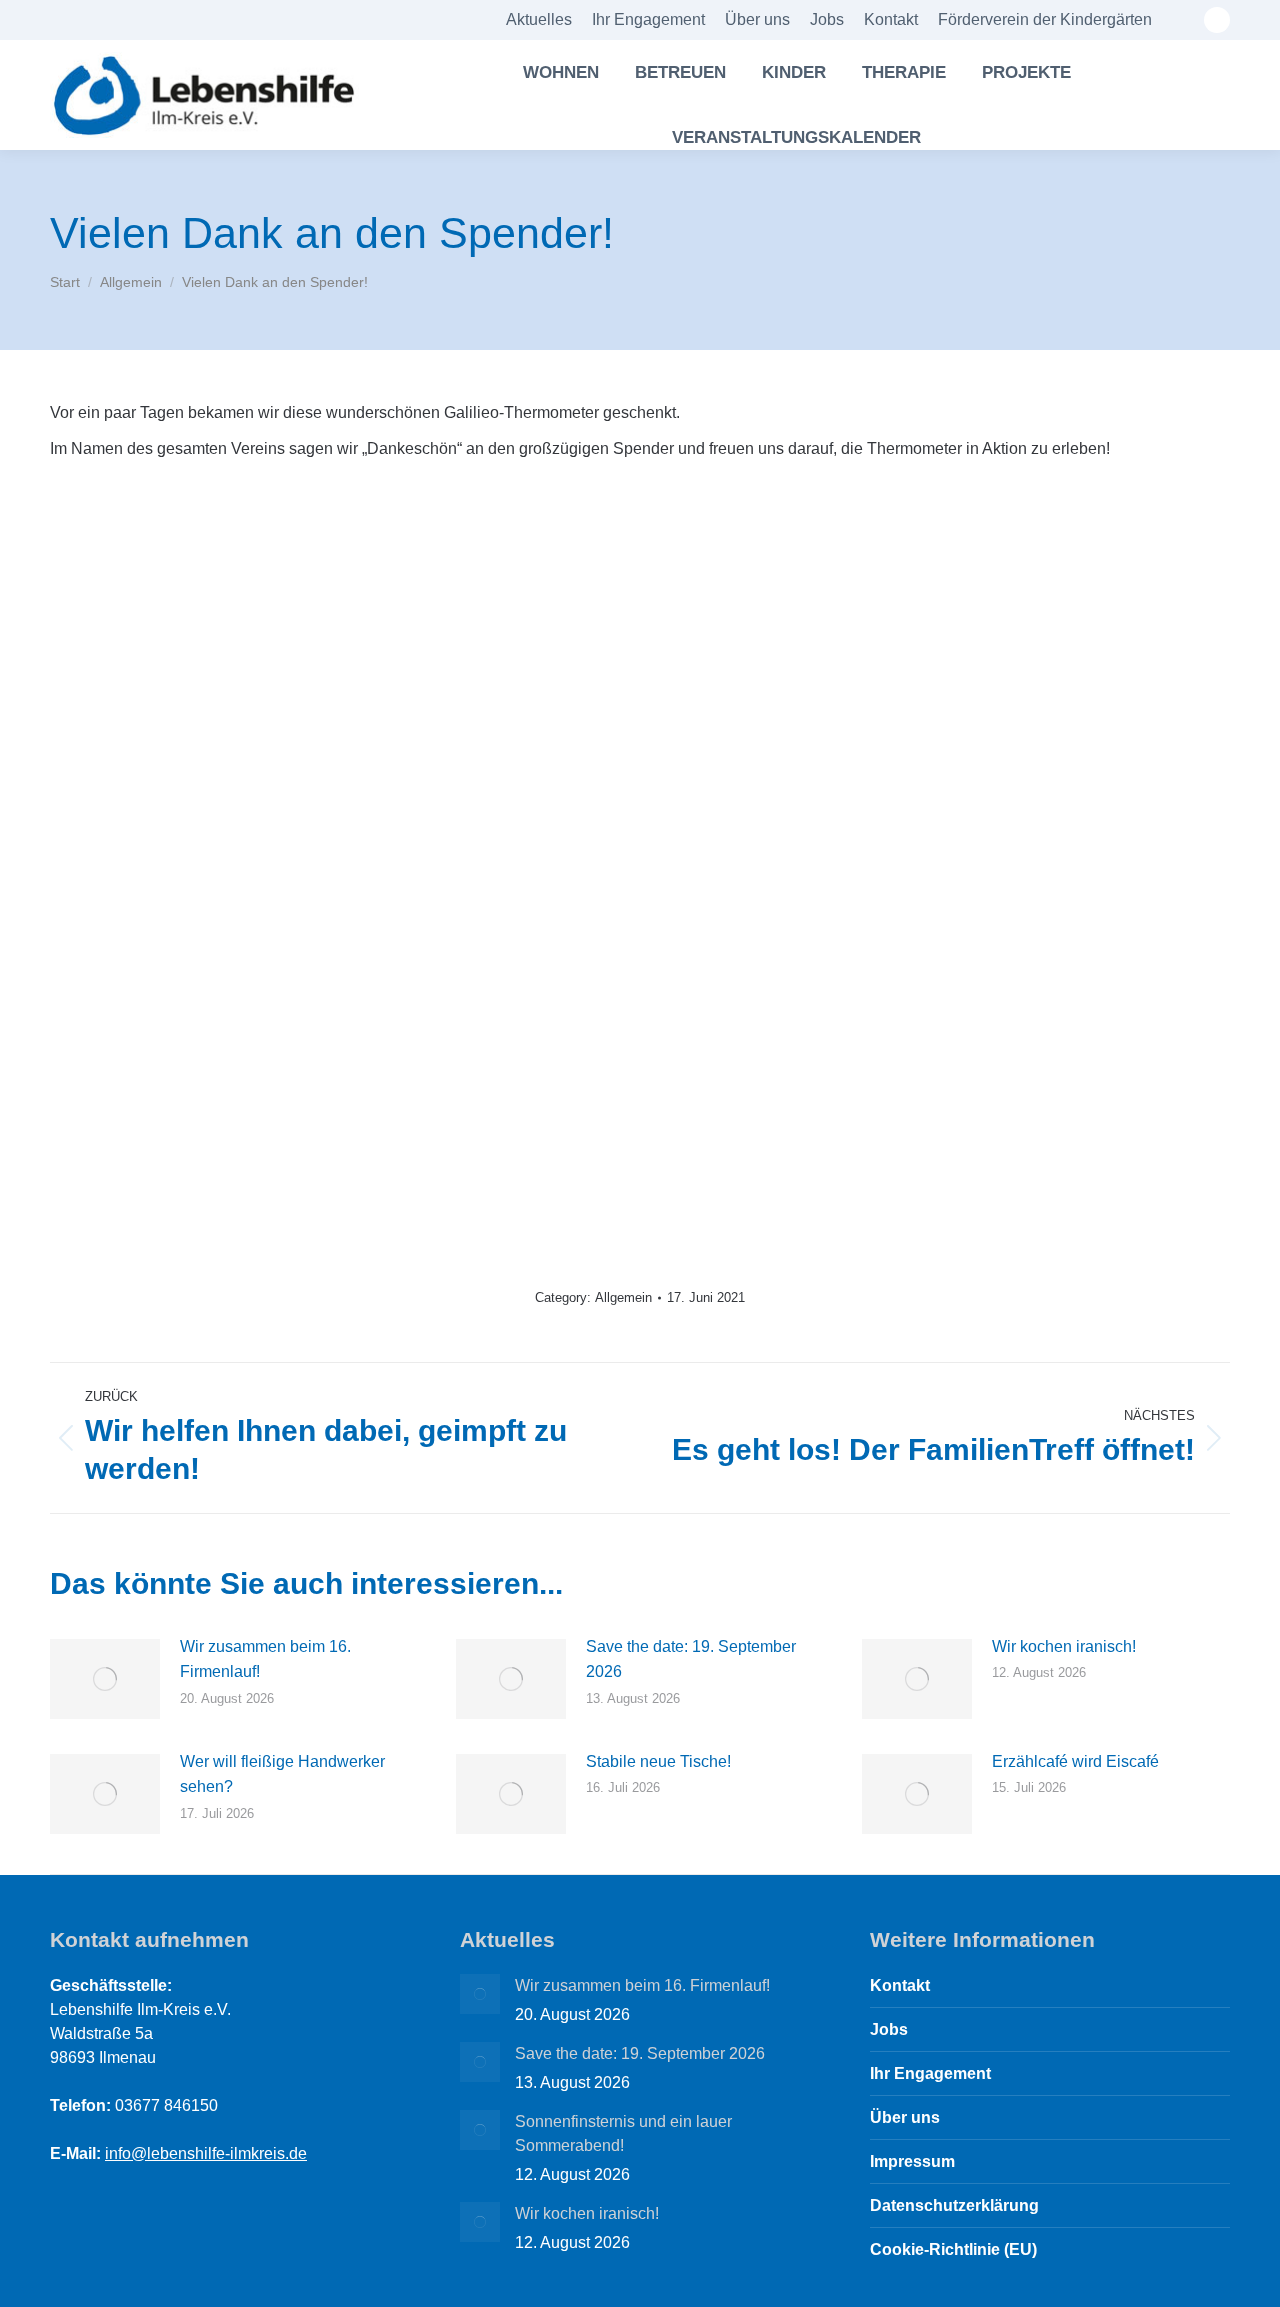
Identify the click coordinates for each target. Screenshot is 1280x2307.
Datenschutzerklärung (954, 2205)
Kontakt (900, 1985)
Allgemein (623, 1297)
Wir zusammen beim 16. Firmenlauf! (265, 1659)
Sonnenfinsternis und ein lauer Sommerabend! (623, 2133)
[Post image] (105, 1679)
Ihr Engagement (930, 2073)
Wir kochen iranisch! (1064, 1646)
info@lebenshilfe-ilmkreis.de (206, 2153)
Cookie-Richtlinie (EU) (953, 2249)
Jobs (889, 2029)
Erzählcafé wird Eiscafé (1075, 1761)
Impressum (912, 2161)
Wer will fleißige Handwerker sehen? (282, 1774)
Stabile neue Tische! (658, 1761)
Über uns (905, 2117)
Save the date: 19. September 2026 (691, 1659)
